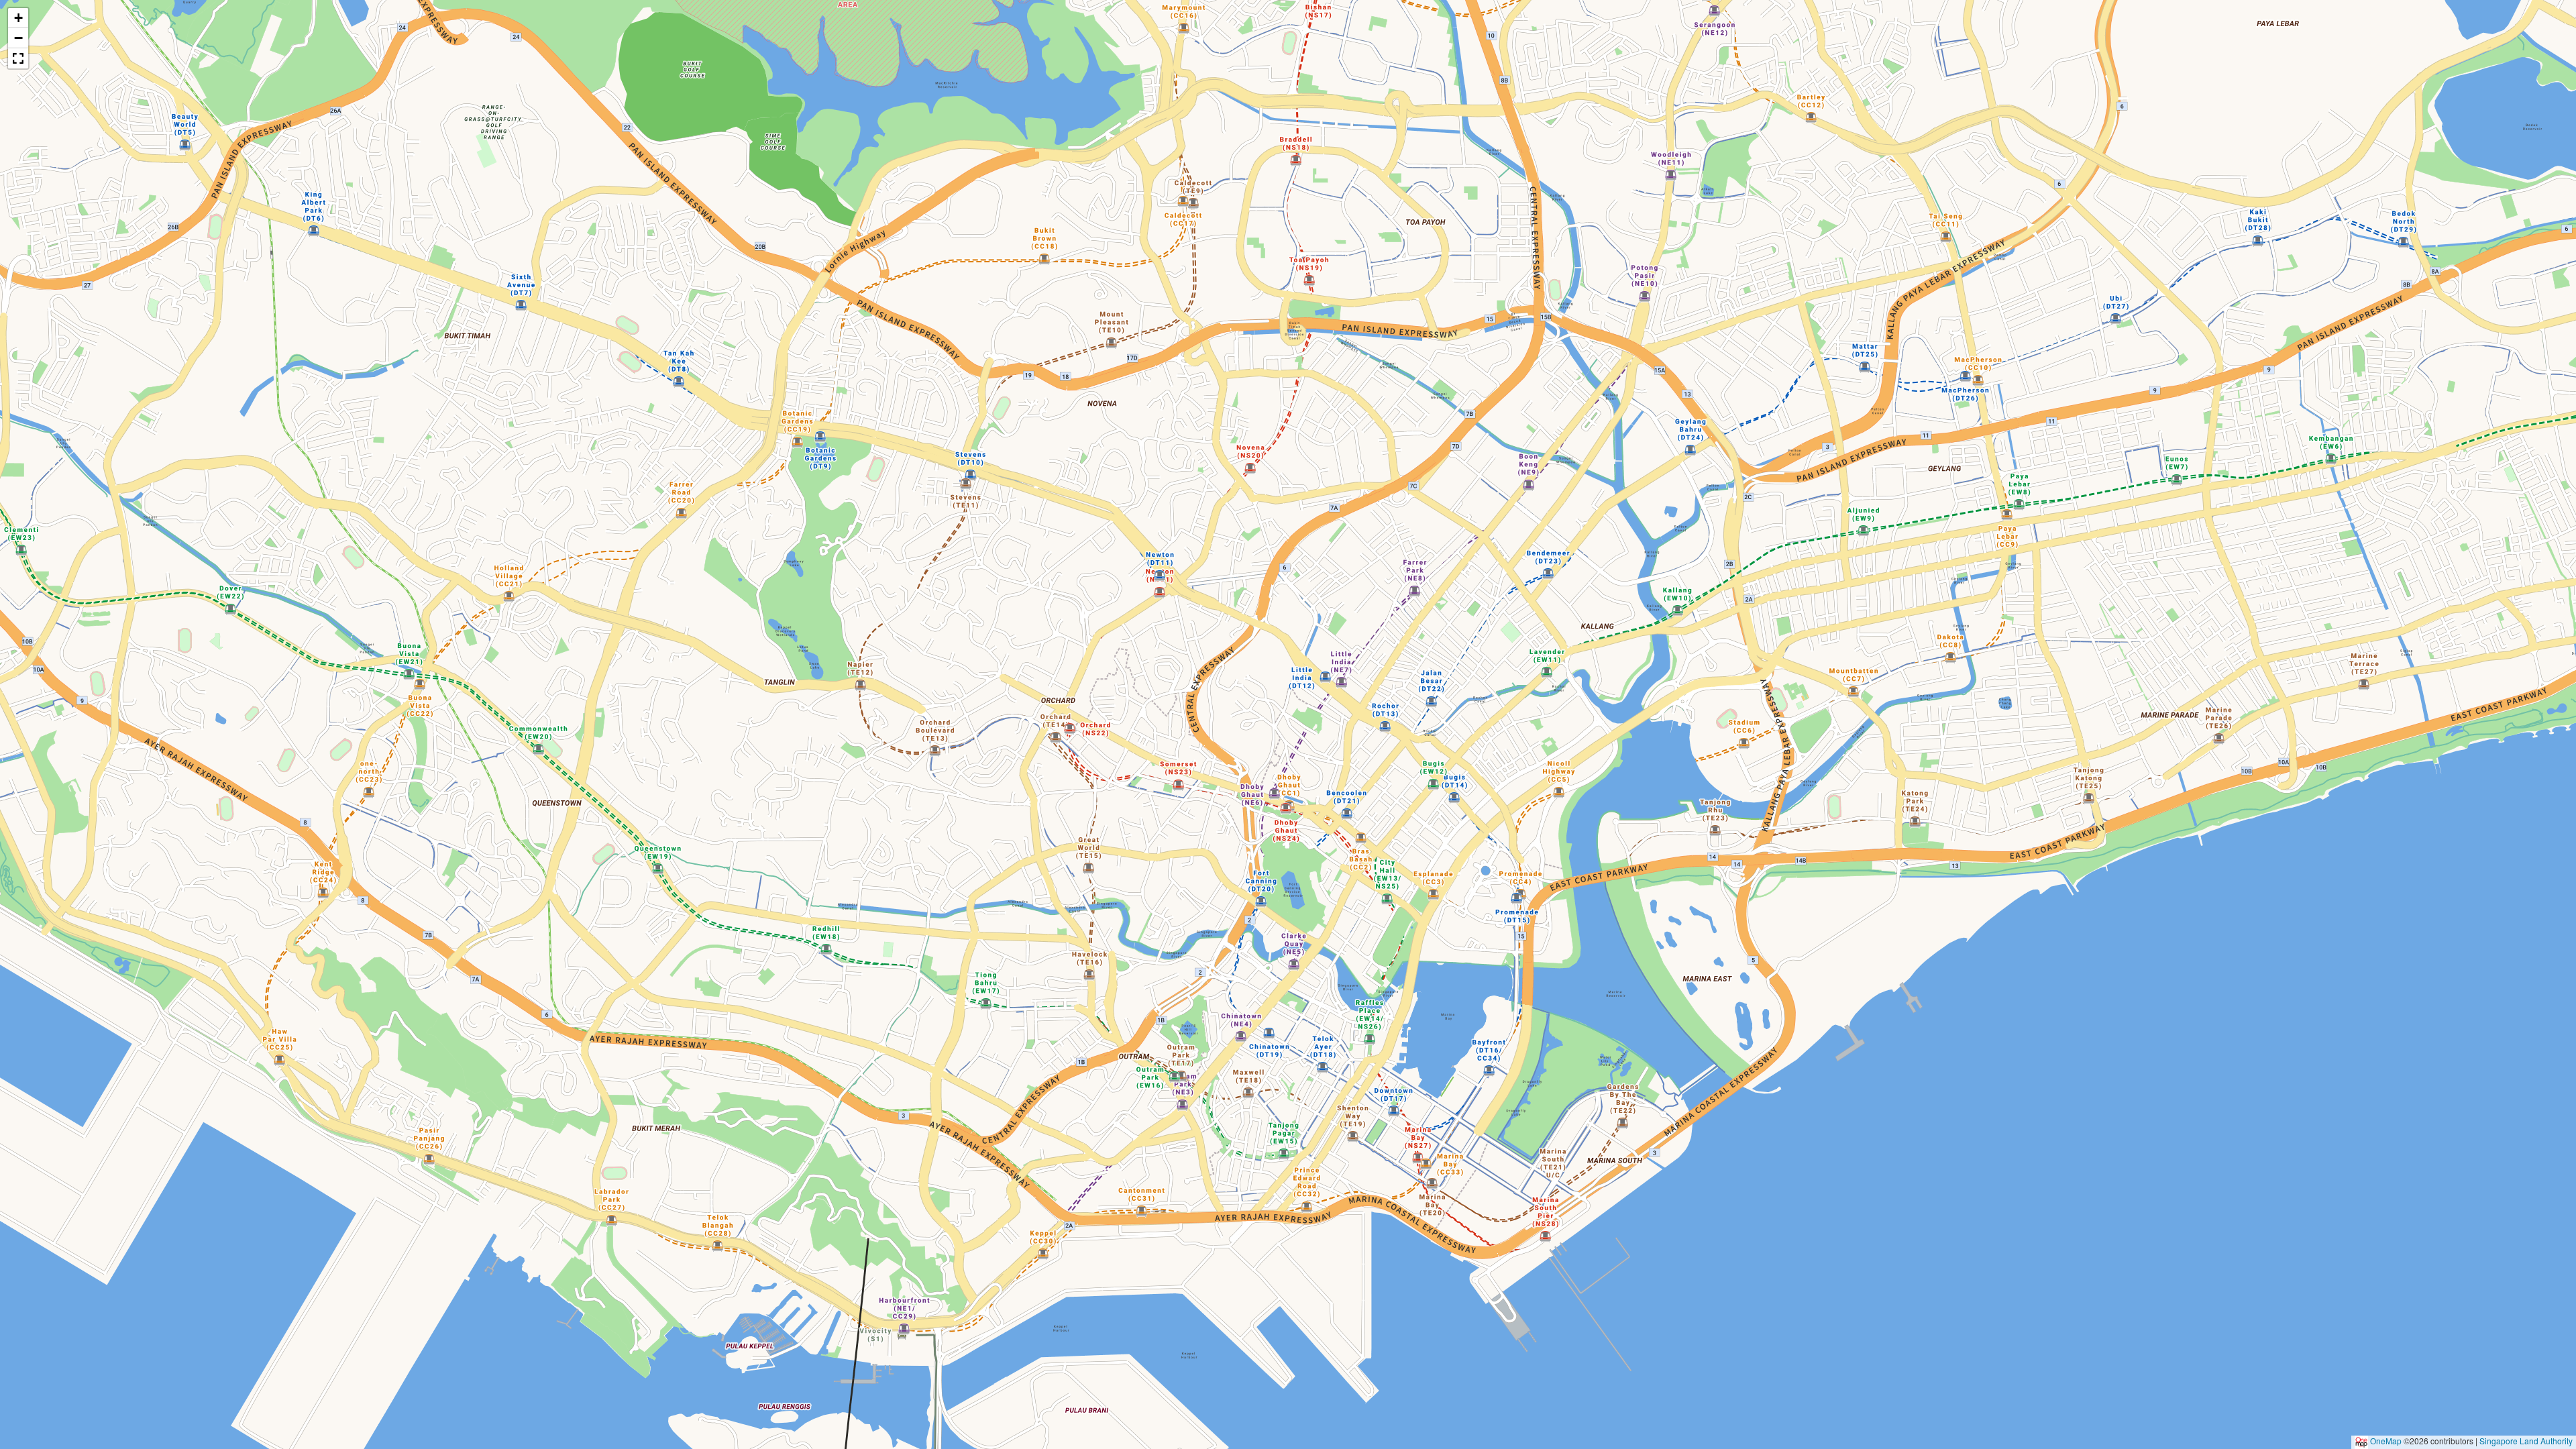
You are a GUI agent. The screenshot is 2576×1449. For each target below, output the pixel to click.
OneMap (2386, 1441)
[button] (1288, 711)
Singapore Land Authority (2526, 1441)
